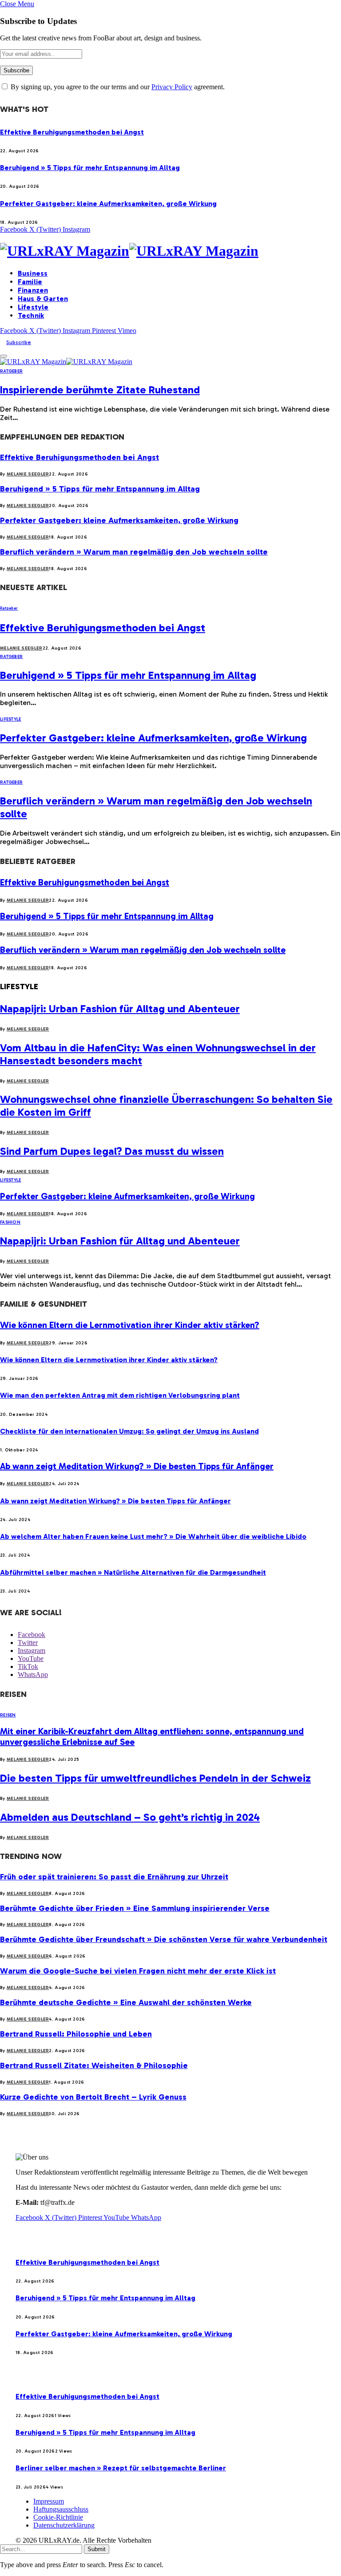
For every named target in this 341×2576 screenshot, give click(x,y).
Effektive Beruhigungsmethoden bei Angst (72, 132)
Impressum (49, 2501)
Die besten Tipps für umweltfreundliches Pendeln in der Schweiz (155, 1778)
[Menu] (4, 356)
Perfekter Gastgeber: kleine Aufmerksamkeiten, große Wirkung (108, 204)
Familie (30, 282)
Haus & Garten (43, 299)
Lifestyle (33, 307)
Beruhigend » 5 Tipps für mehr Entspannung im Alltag (90, 168)
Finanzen (33, 290)
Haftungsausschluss (61, 2509)
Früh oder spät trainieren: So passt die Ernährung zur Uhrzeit (114, 1877)
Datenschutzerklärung (64, 2525)
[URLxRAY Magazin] (170, 251)
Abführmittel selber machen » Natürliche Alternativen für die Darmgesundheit (133, 1572)
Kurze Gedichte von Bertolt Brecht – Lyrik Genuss (93, 2097)
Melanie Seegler (28, 474)
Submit (97, 2549)
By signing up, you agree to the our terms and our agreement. (117, 87)
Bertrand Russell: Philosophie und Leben (76, 2034)
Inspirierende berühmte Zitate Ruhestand (100, 390)
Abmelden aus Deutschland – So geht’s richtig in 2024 (130, 1817)
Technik (31, 315)
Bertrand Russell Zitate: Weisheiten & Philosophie (94, 2065)
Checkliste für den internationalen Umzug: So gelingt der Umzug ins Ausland (129, 1431)
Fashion (10, 1222)
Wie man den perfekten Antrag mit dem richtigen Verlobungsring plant (120, 1395)
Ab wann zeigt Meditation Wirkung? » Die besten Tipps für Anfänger (137, 1466)
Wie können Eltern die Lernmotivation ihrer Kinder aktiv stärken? (130, 1325)
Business (33, 273)
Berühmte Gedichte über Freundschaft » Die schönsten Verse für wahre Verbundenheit (164, 1939)
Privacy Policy (172, 87)
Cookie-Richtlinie (58, 2517)
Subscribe (19, 342)
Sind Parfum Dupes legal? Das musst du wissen (112, 1151)
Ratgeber (11, 371)
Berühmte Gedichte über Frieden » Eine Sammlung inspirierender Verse (135, 1908)
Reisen (8, 1715)
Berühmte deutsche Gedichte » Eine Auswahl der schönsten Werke (126, 2002)
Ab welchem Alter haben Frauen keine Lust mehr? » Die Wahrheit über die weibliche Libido (153, 1536)
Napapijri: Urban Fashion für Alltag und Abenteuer (120, 1009)
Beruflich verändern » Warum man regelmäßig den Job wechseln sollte (134, 552)
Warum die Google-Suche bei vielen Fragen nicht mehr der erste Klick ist (138, 1971)
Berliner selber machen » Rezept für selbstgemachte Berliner (121, 2468)
